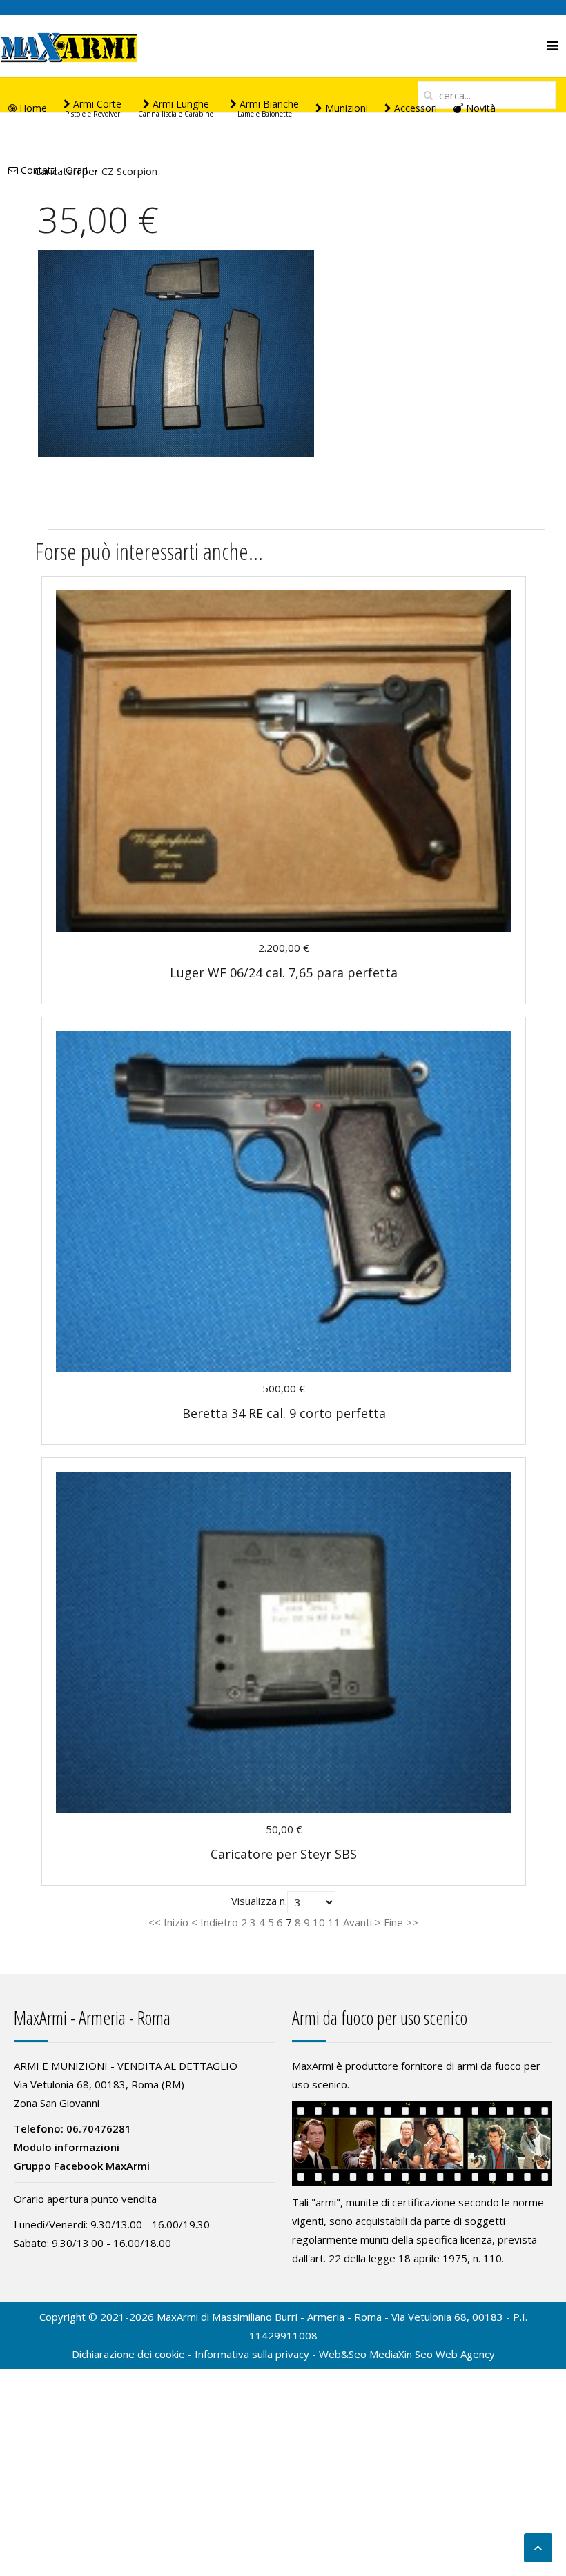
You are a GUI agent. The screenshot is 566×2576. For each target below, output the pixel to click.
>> (411, 1922)
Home (32, 108)
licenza (476, 2239)
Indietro (219, 1922)
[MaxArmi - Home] (69, 46)
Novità (479, 108)
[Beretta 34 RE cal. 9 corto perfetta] (284, 1201)
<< (156, 1922)
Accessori (414, 108)
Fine (393, 1922)
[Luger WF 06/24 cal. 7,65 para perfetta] (284, 760)
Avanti (358, 1922)
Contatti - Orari (53, 170)
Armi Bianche (268, 108)
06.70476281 (99, 2128)
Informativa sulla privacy (252, 2354)
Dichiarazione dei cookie (128, 2354)
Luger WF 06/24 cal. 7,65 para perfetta (284, 972)
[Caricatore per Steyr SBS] (284, 1641)
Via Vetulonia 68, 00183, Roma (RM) (99, 2084)
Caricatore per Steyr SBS (284, 1854)
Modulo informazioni (67, 2147)
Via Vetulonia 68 (429, 2317)
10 (319, 1922)
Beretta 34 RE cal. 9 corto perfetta (284, 1413)
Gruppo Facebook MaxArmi (82, 2166)
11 (334, 1922)
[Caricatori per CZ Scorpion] (176, 352)
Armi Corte (93, 108)
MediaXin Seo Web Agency (432, 2354)
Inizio (176, 1922)
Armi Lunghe (176, 108)
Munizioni (345, 108)
